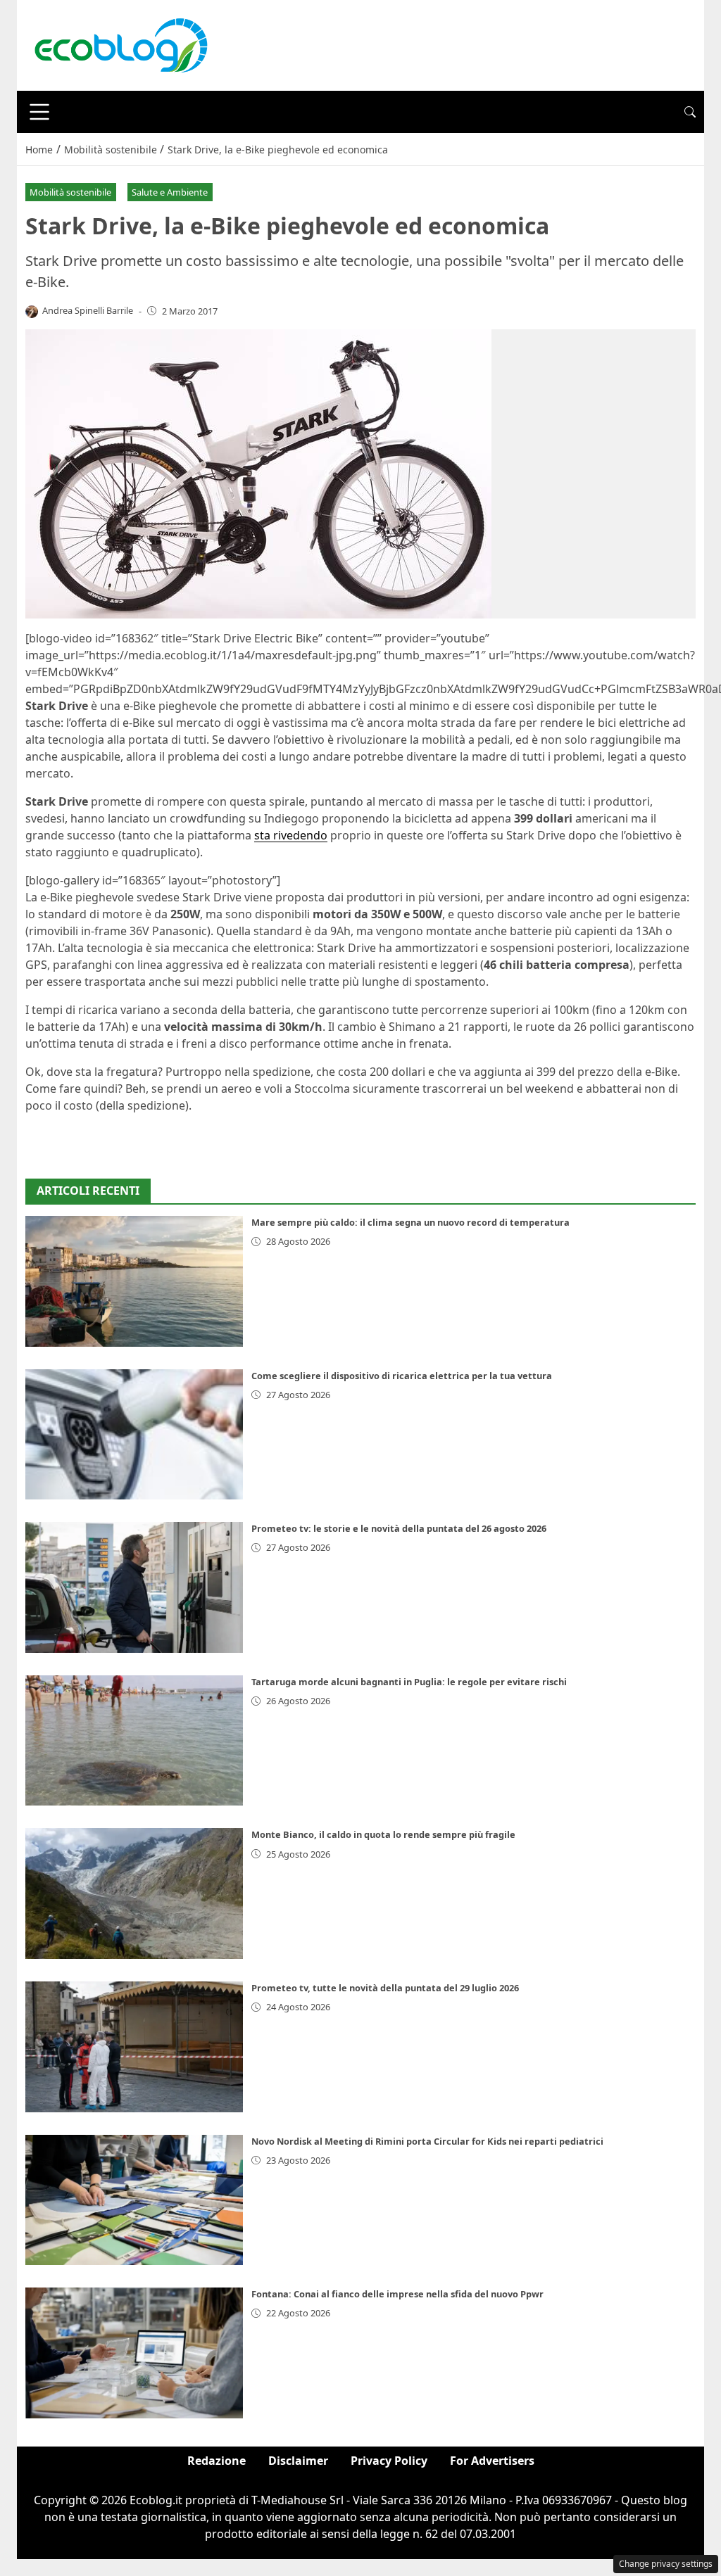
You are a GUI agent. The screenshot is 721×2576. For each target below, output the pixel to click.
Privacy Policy (389, 2461)
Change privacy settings (666, 2564)
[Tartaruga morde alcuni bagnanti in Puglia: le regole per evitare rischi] (134, 1741)
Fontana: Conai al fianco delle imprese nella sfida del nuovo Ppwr (397, 2294)
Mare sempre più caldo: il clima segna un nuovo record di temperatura (410, 1222)
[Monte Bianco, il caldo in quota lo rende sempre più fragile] (134, 1893)
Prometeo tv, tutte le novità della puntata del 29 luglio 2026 (385, 1988)
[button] (690, 112)
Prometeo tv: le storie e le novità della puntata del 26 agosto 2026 (399, 1528)
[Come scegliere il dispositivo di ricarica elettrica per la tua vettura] (134, 1435)
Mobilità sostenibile (70, 192)
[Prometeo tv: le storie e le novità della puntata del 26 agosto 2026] (134, 1587)
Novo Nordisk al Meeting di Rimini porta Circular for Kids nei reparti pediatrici (427, 2141)
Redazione (217, 2461)
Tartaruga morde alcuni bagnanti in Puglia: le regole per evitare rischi (409, 1682)
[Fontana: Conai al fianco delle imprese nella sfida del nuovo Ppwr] (134, 2353)
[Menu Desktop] (39, 112)
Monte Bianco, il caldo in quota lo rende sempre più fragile (383, 1834)
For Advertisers (492, 2461)
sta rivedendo (291, 835)
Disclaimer (298, 2461)
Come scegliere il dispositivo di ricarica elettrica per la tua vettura (402, 1376)
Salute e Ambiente (170, 192)
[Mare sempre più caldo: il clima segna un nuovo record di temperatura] (134, 1281)
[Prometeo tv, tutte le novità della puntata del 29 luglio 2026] (134, 2047)
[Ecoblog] (120, 44)
